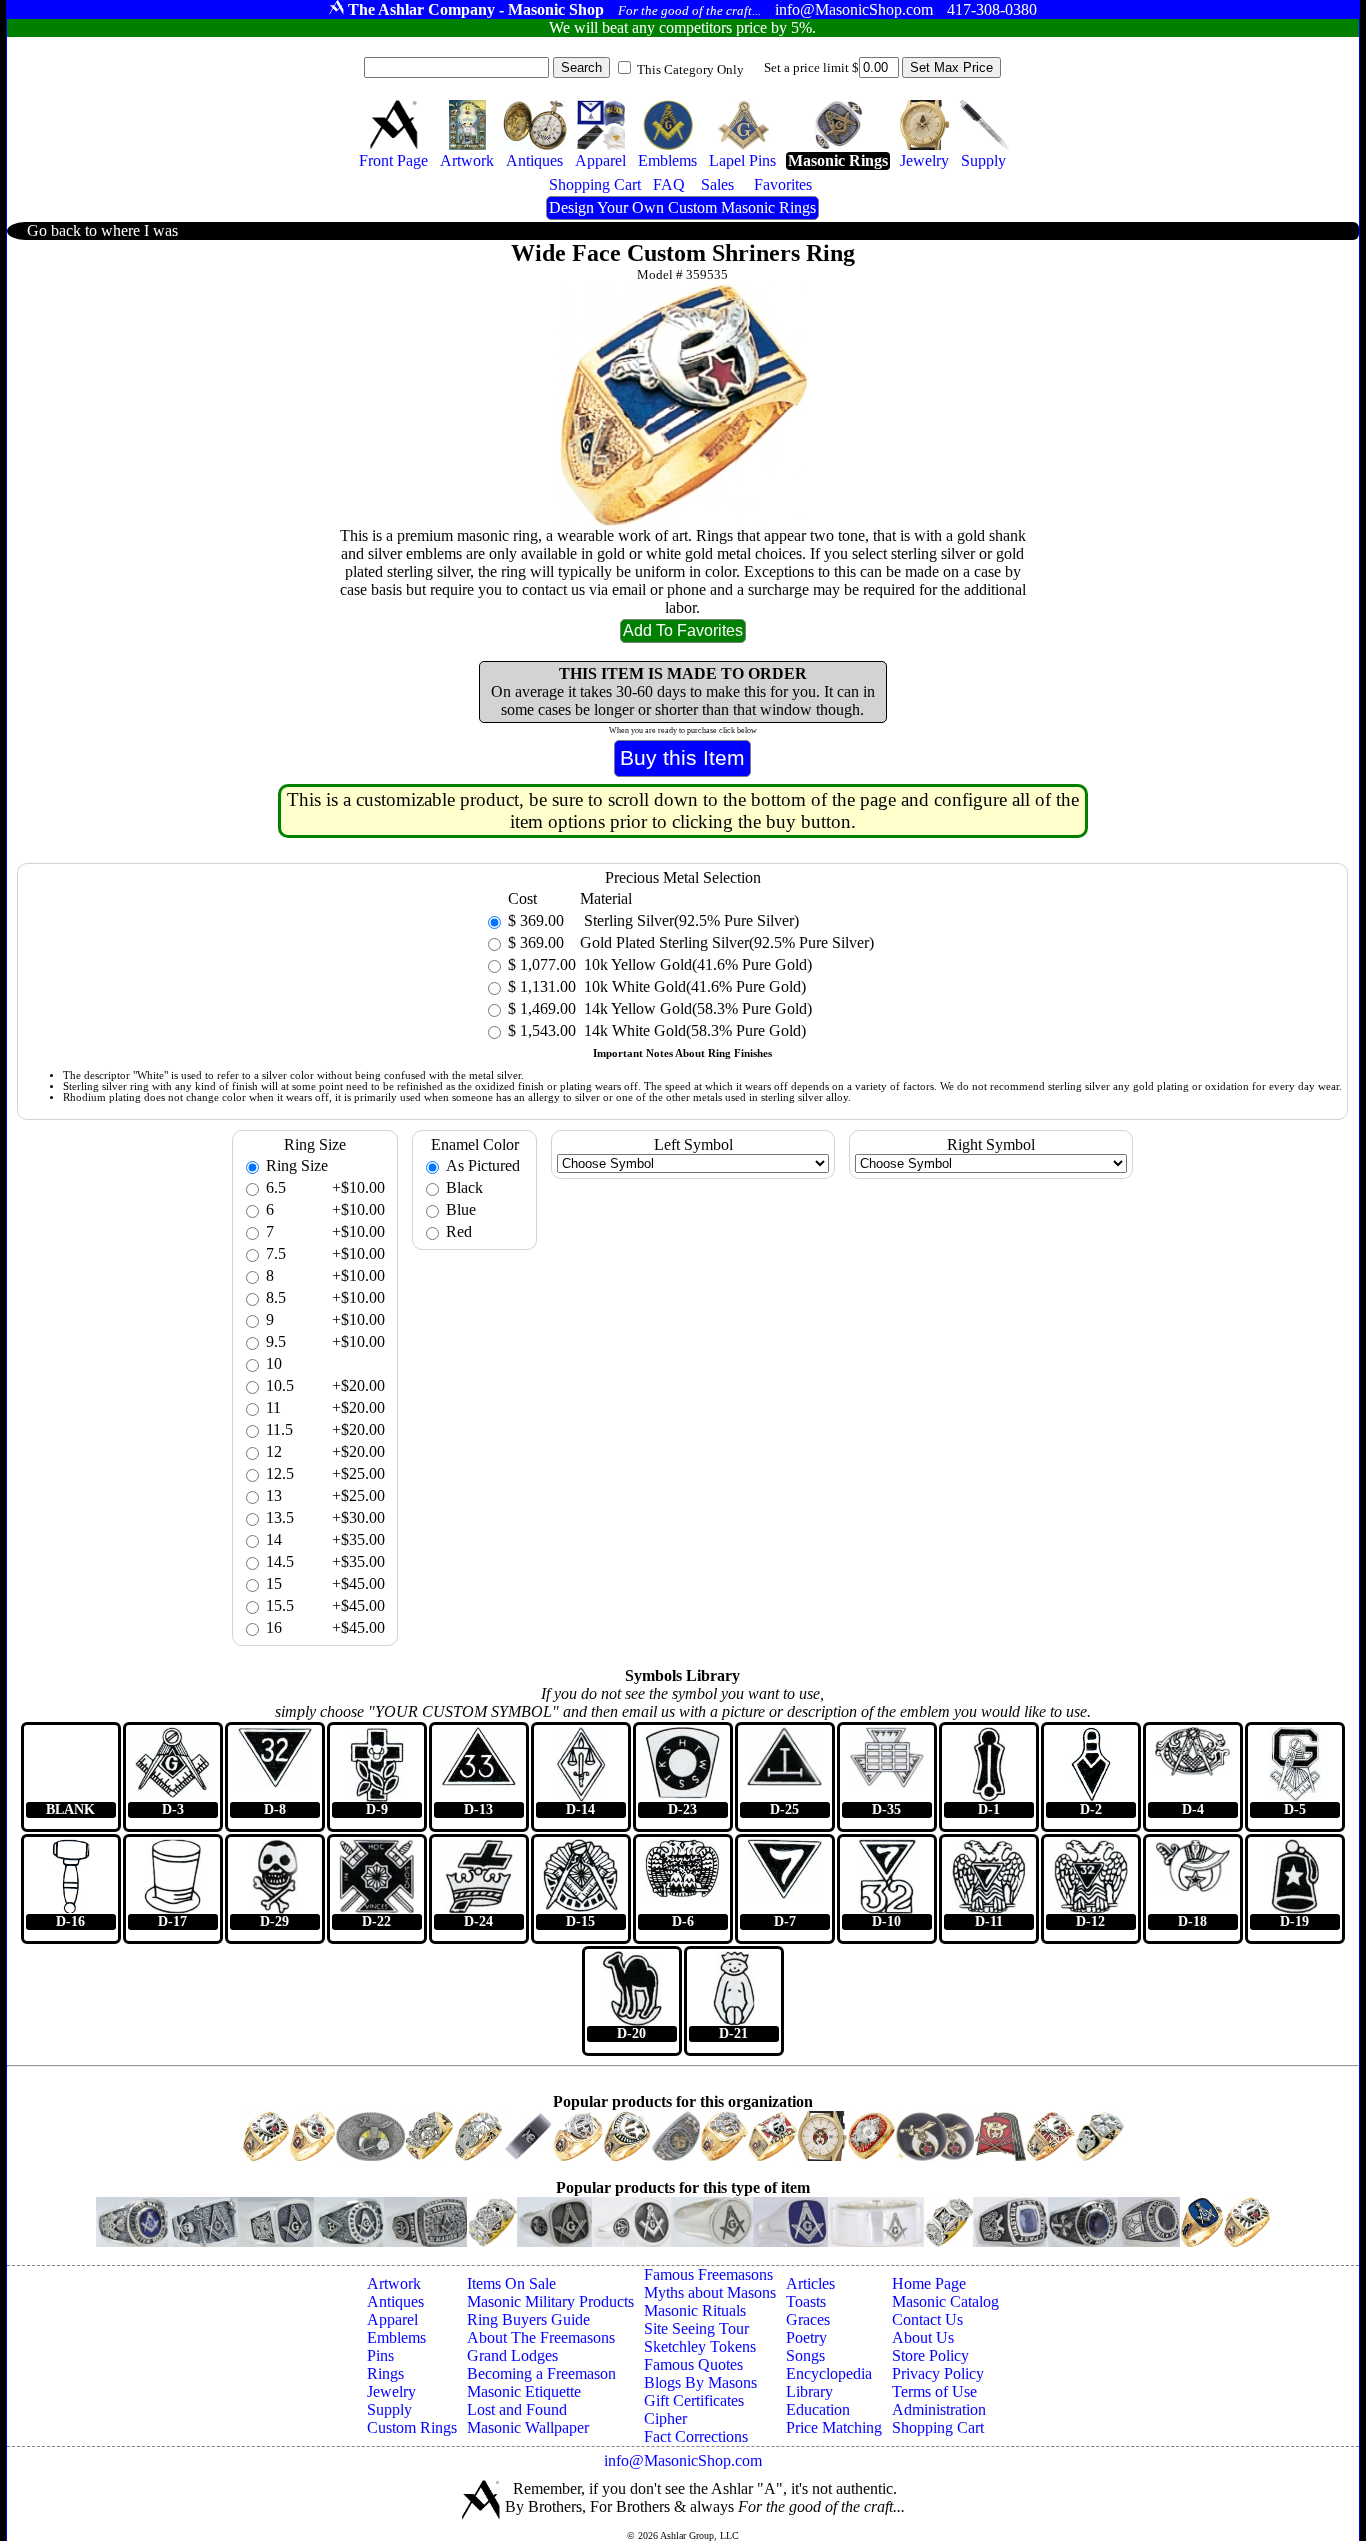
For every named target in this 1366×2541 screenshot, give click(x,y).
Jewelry (391, 2391)
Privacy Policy (938, 2373)
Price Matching (834, 2427)
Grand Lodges (512, 2355)
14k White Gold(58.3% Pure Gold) (693, 1030)
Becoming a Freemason (541, 2373)
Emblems (396, 2337)
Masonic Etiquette (524, 2391)
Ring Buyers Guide (528, 2319)
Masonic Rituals (695, 2310)
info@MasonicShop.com (683, 2460)
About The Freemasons (541, 2337)
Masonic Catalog (945, 2301)
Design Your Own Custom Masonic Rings (682, 207)
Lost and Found (517, 2409)
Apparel (392, 2319)
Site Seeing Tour (696, 2328)
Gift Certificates (694, 2400)
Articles (810, 2283)
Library (809, 2391)
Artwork (394, 2283)
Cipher (665, 2418)
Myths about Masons (710, 2292)
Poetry (806, 2337)
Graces (808, 2319)
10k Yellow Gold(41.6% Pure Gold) (696, 964)
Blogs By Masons (700, 2382)
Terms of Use (934, 2391)
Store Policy (930, 2355)
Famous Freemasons (708, 2274)
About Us (923, 2337)
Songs (805, 2355)
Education (818, 2409)
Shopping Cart (938, 2427)
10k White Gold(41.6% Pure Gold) (693, 986)
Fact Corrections (696, 2436)
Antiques (395, 2301)
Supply (389, 2409)
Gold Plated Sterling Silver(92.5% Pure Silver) (727, 942)
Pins (380, 2355)
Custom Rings (412, 2427)
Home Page (929, 2283)
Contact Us (927, 2319)
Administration (939, 2409)
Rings (385, 2373)
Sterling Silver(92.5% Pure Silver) (689, 920)
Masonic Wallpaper (528, 2427)
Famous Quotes (693, 2364)
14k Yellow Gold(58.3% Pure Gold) (696, 1008)
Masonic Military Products (550, 2301)
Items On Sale (511, 2283)
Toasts (806, 2301)
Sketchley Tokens (700, 2346)
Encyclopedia (829, 2373)
